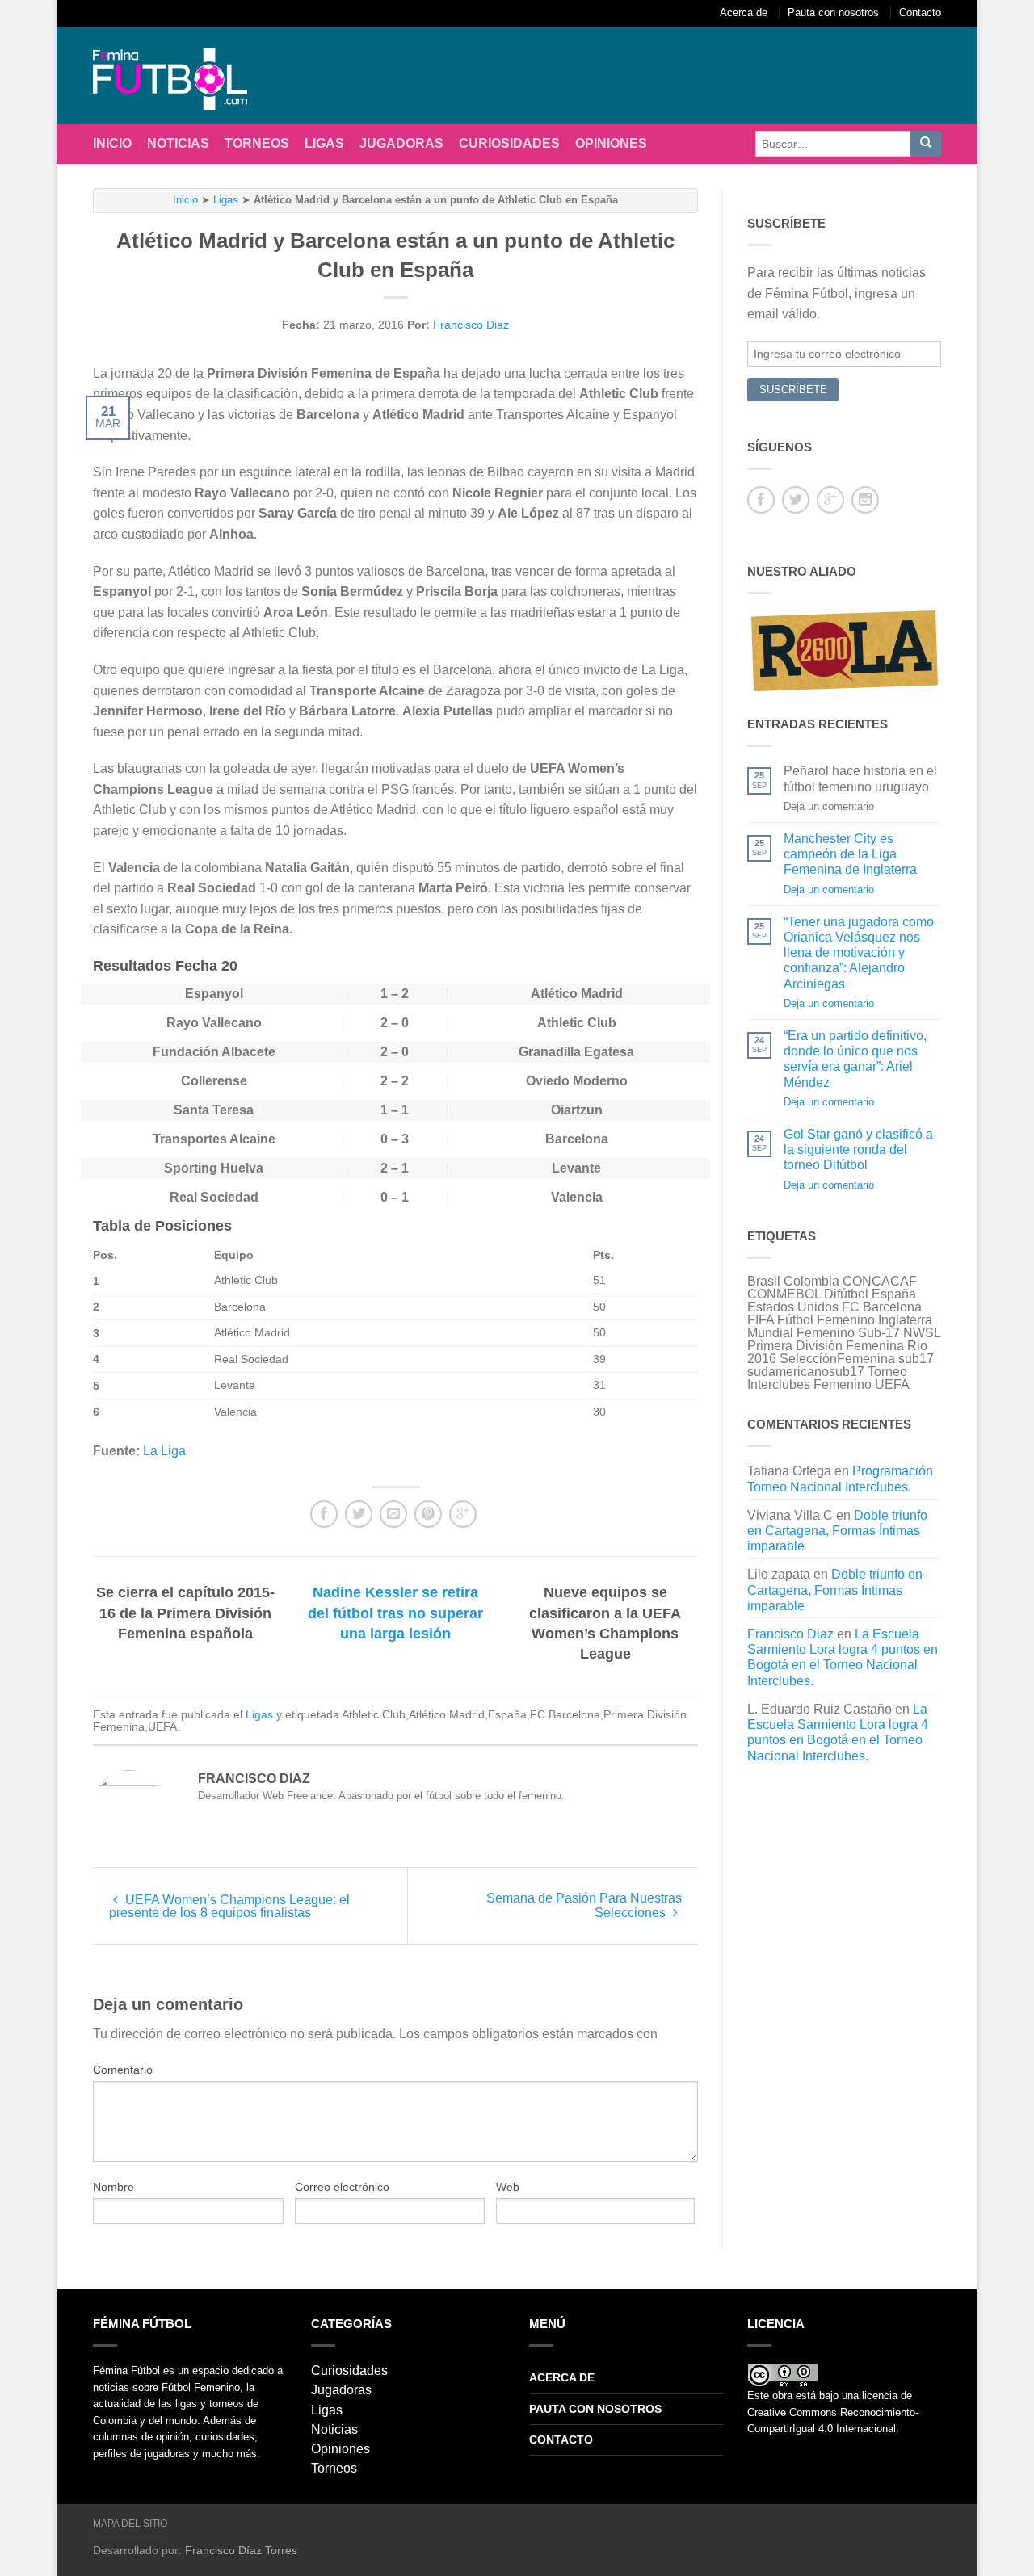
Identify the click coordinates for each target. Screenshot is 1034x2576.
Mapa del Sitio (130, 2524)
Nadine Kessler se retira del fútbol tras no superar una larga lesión (395, 1613)
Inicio (112, 143)
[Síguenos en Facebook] (761, 500)
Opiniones (611, 143)
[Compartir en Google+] (463, 1514)
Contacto (920, 13)
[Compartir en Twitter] (359, 1514)
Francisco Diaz (471, 325)
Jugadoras (401, 143)
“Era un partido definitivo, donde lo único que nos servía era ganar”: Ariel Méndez (855, 1059)
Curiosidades (509, 143)
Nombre (113, 2187)
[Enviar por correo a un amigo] (393, 1514)
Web (508, 2187)
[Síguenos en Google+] (830, 500)
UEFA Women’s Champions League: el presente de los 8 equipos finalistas (229, 1906)
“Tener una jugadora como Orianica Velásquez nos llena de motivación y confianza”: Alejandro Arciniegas (859, 953)
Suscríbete (793, 390)
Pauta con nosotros (833, 13)
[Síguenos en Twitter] (796, 500)
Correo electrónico (342, 2187)
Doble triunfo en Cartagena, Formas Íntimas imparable (837, 1531)
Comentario (123, 2070)
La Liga (164, 1451)
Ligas (324, 143)
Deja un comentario (829, 889)
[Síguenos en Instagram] (865, 500)
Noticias (178, 143)
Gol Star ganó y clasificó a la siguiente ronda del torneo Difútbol (858, 1150)
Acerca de (744, 13)
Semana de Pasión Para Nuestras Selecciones (584, 1905)
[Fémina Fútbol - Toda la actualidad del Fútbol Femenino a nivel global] (178, 75)
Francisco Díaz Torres (241, 2550)
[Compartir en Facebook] (324, 1514)
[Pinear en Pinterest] (428, 1514)
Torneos (257, 143)
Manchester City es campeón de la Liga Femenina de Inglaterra (850, 854)
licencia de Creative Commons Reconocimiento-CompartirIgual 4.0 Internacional (833, 2412)
